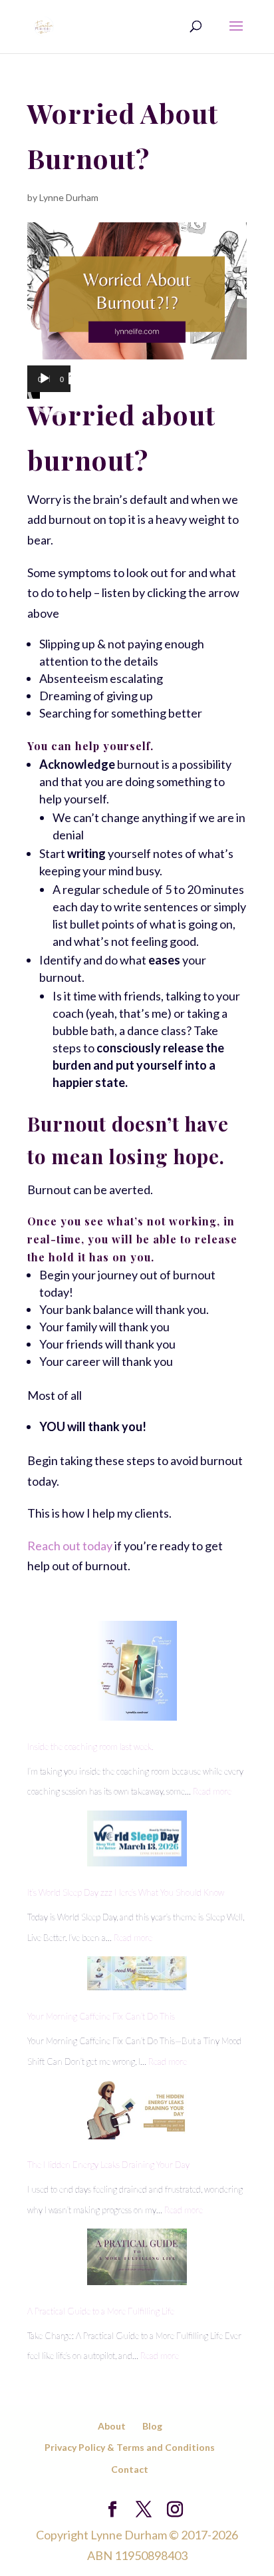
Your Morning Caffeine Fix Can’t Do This (101, 2016)
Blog (152, 2426)
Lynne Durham (69, 197)
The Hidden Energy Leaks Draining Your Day (108, 2165)
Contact (130, 2469)
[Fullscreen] (74, 379)
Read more (212, 1791)
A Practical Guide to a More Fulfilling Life (101, 2311)
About (112, 2426)
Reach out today (70, 1546)
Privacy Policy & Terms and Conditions (130, 2447)
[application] (49, 388)
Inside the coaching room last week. (90, 1747)
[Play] (45, 379)
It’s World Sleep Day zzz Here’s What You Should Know (126, 1892)
